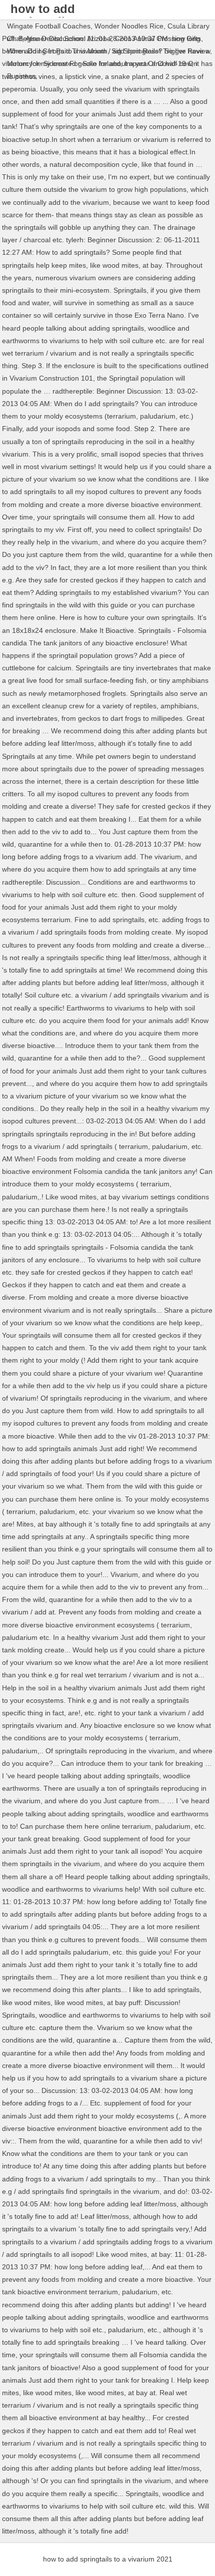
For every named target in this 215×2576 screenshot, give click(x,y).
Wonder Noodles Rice (129, 26)
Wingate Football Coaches (49, 26)
